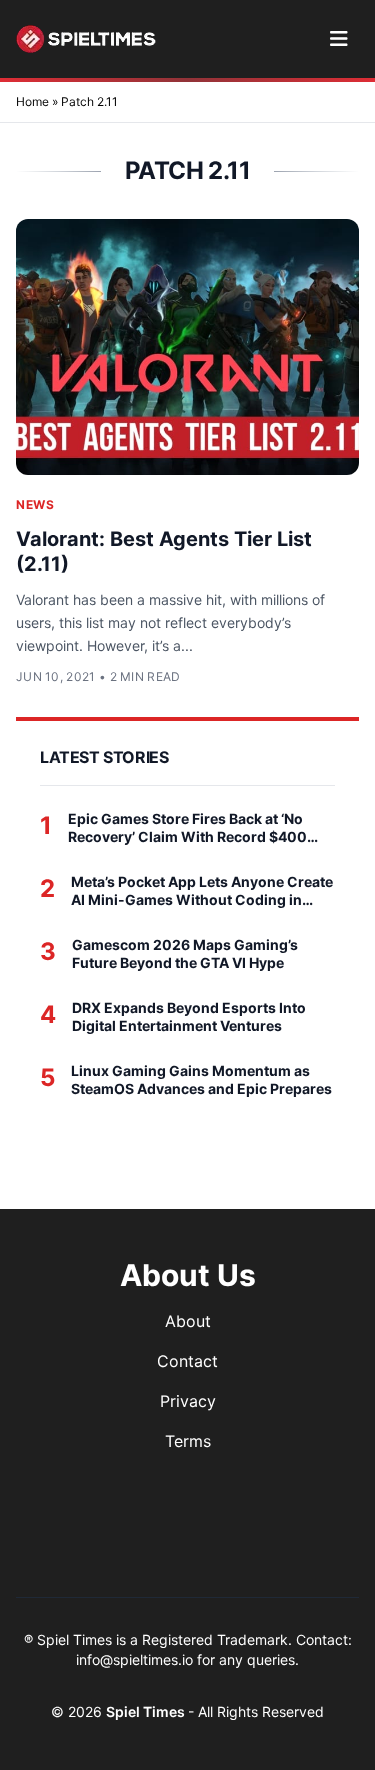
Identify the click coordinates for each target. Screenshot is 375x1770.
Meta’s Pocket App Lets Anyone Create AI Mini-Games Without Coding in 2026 (202, 890)
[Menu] (338, 39)
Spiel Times (147, 1711)
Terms (188, 1441)
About (188, 1321)
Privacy (188, 1401)
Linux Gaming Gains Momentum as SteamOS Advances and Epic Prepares (201, 1079)
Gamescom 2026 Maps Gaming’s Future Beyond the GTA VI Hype (185, 953)
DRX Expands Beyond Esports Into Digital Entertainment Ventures (189, 1016)
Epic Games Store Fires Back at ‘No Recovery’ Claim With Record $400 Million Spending (187, 827)
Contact (187, 1361)
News (35, 504)
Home (32, 101)
